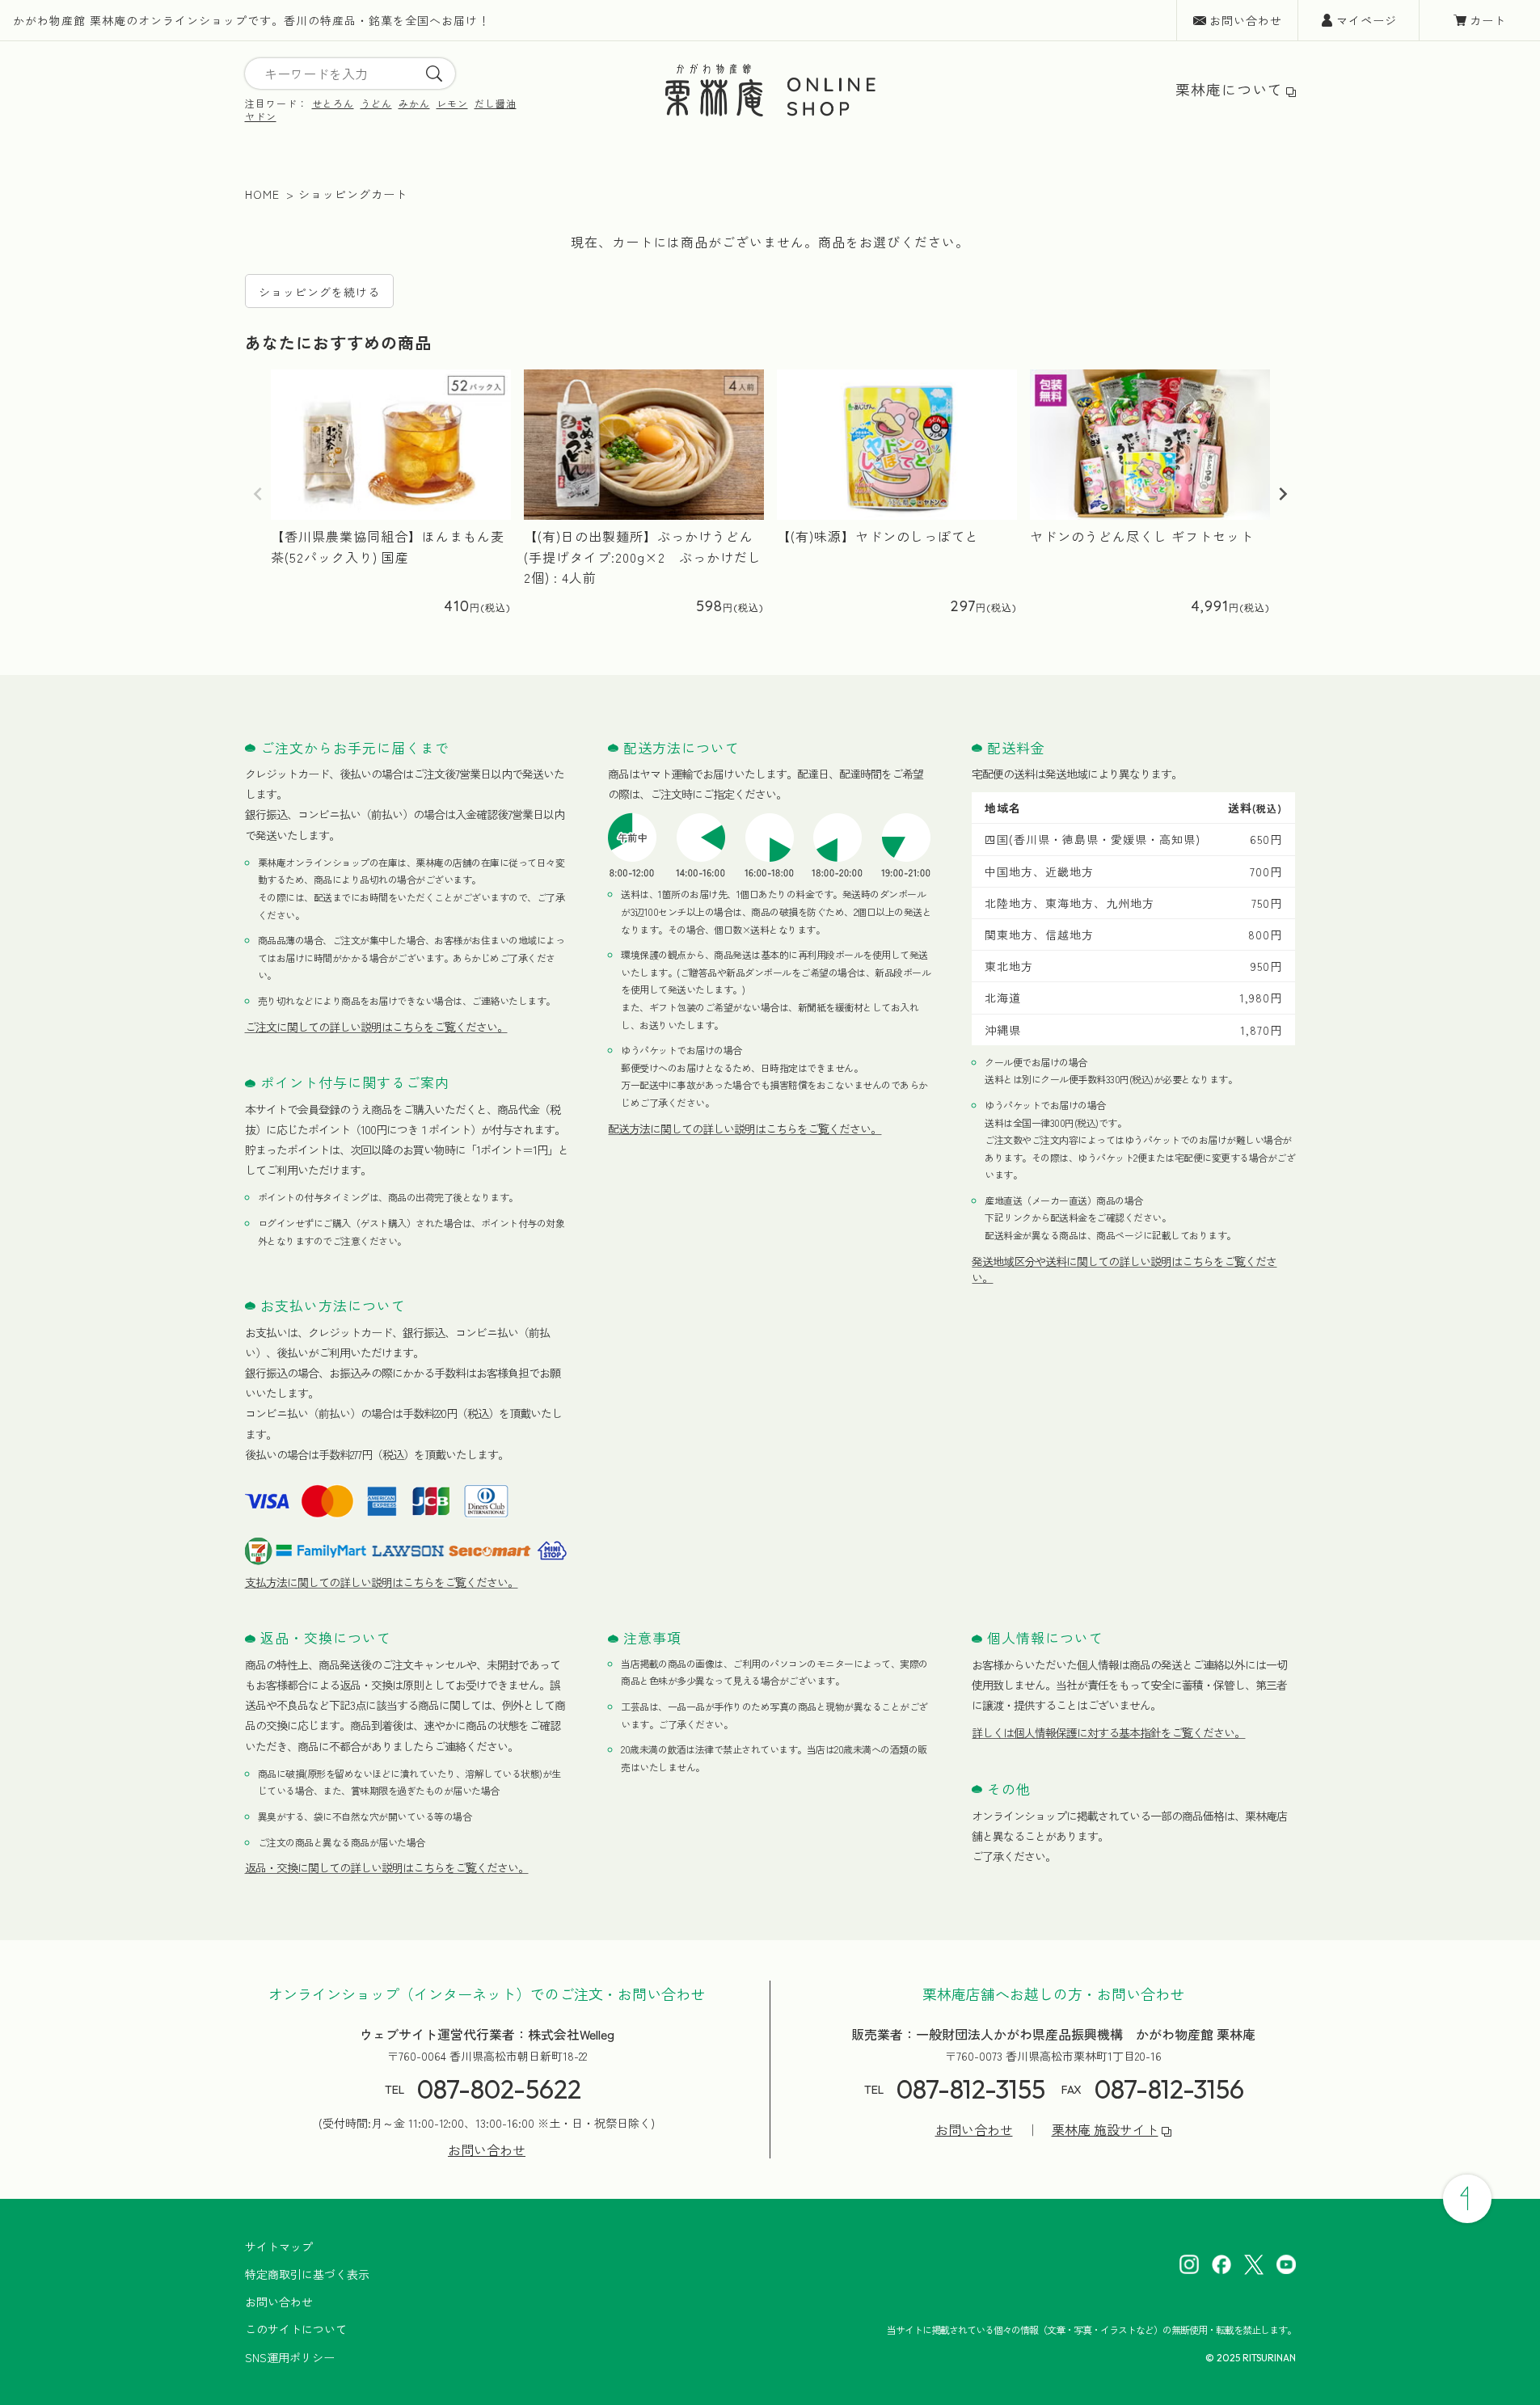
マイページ (1367, 20)
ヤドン (261, 116)
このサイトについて (296, 2329)
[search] (434, 74)
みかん (414, 103)
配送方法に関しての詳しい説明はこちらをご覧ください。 (745, 1129)
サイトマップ (279, 2247)
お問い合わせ (1246, 20)
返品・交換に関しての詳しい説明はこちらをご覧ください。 (387, 1867)
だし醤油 (496, 103)
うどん (376, 103)
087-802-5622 (499, 2089)
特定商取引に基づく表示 (307, 2274)
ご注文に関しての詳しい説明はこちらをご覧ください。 (376, 1027)
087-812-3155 (971, 2089)
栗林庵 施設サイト (1105, 2130)
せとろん (333, 103)
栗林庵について (1229, 89)
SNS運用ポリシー (290, 2357)
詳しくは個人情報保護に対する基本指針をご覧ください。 (1108, 1732)
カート (1488, 20)
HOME (262, 194)
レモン (452, 103)
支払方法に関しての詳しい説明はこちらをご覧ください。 (382, 1582)
